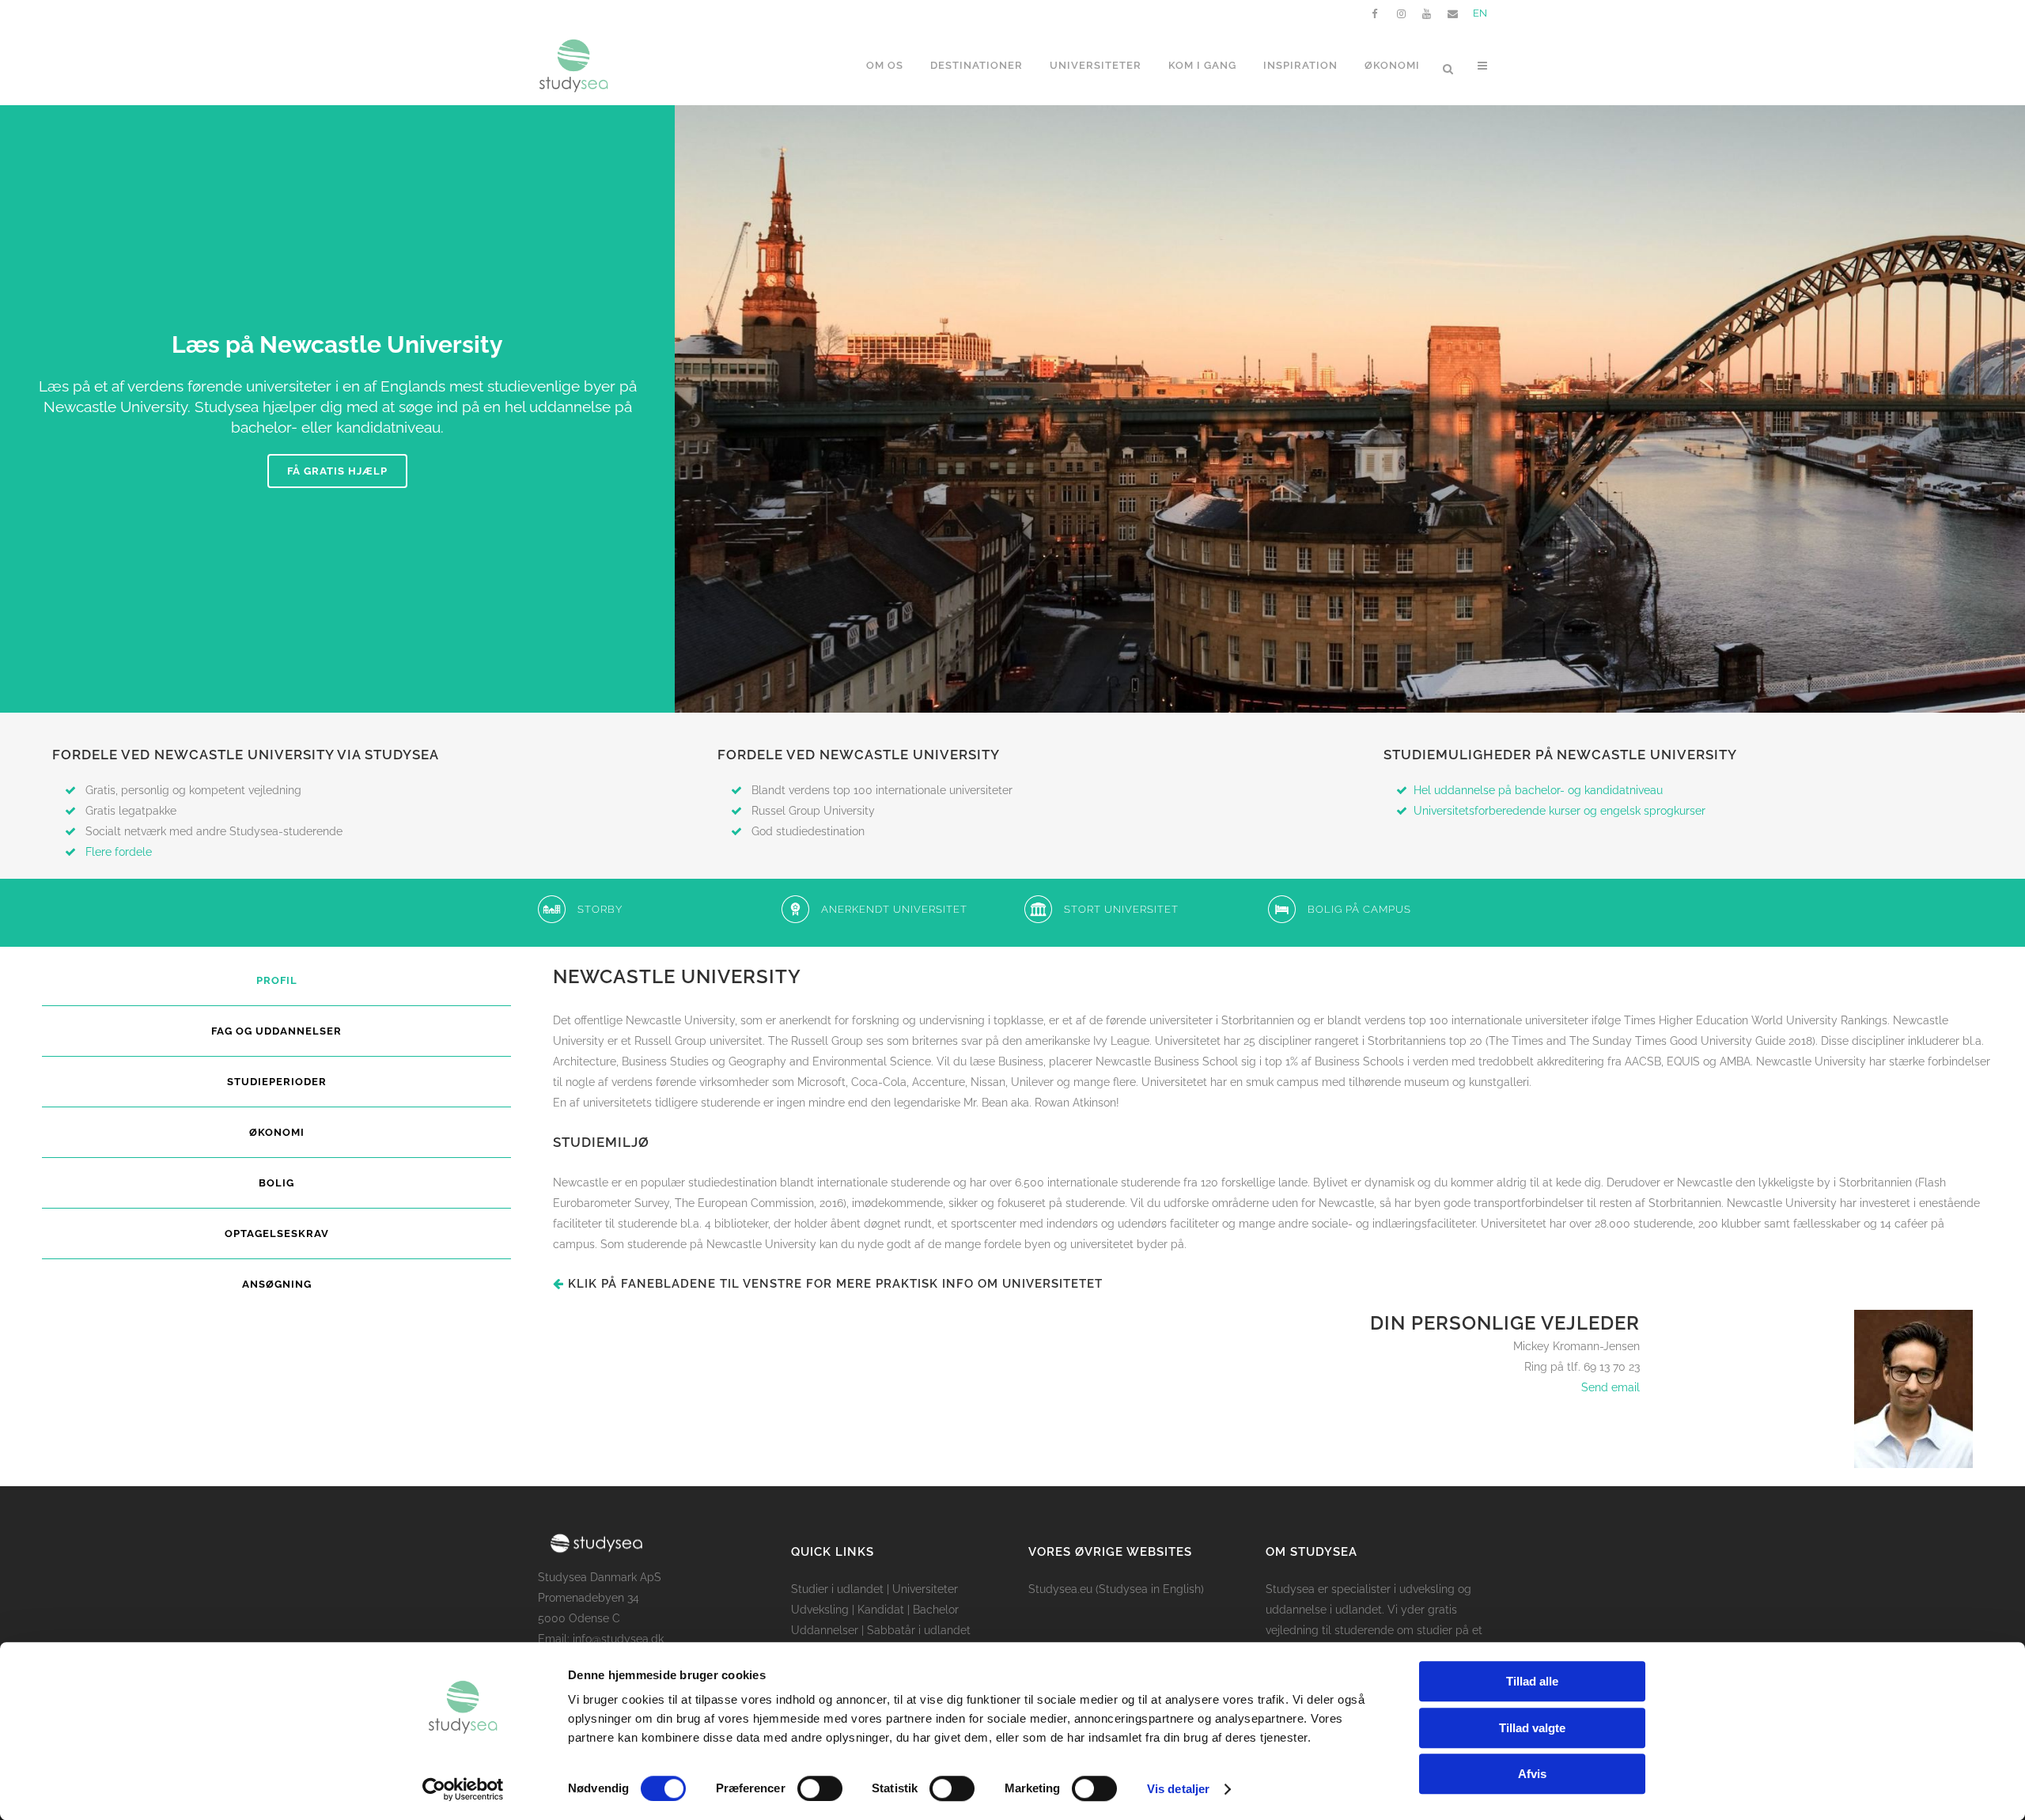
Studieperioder (277, 1082)
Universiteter (925, 1589)
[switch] (820, 1788)
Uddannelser (825, 1630)
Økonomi (277, 1132)
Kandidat (881, 1610)
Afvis (1532, 1774)
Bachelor (936, 1610)
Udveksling (820, 1610)
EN (1480, 13)
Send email (1611, 1387)
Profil (277, 980)
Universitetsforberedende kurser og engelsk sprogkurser (1559, 811)
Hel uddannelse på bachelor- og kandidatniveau (1538, 790)
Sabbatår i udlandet (919, 1630)
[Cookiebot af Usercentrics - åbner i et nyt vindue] (463, 1789)
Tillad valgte (1532, 1728)
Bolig (276, 1183)
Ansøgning (277, 1284)
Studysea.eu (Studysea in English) (1116, 1589)
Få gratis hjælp (337, 471)
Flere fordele (119, 852)
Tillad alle (1532, 1681)
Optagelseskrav (277, 1234)
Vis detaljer (1178, 1789)
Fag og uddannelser (276, 1031)
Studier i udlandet (837, 1589)
